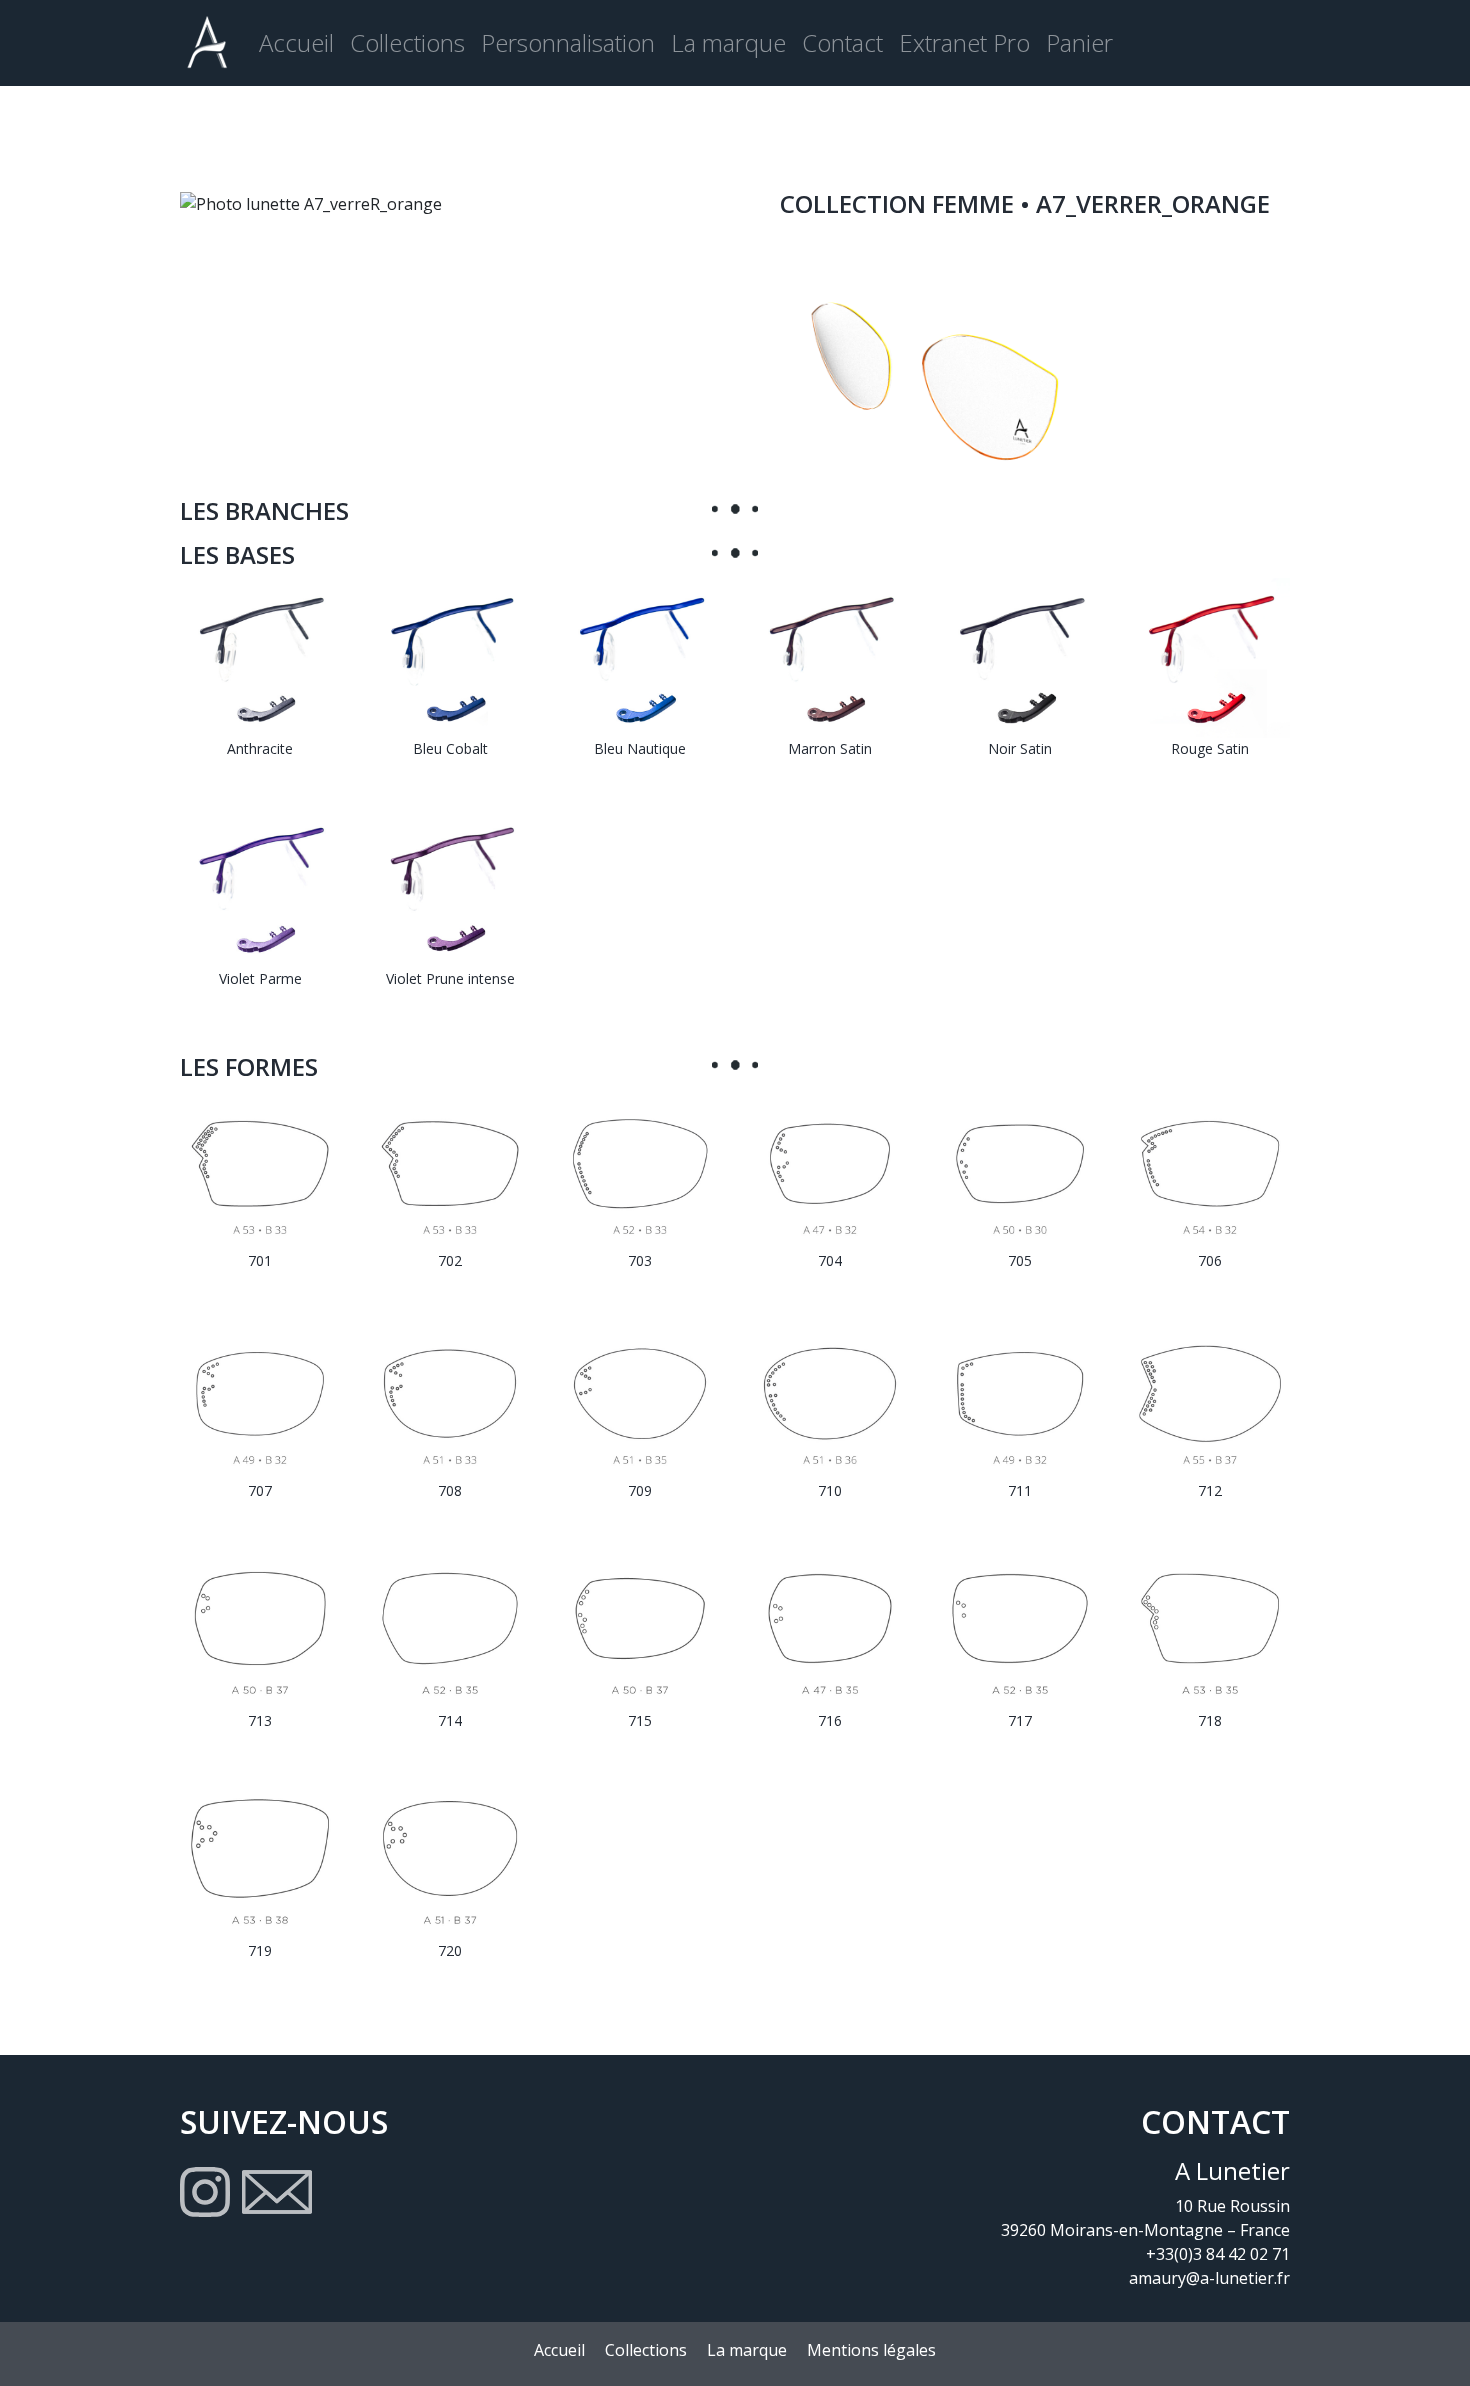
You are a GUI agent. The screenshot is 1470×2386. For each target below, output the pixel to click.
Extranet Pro (964, 42)
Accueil (296, 42)
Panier (1079, 42)
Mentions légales (871, 2350)
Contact (842, 42)
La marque (728, 42)
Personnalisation (568, 42)
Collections (407, 42)
